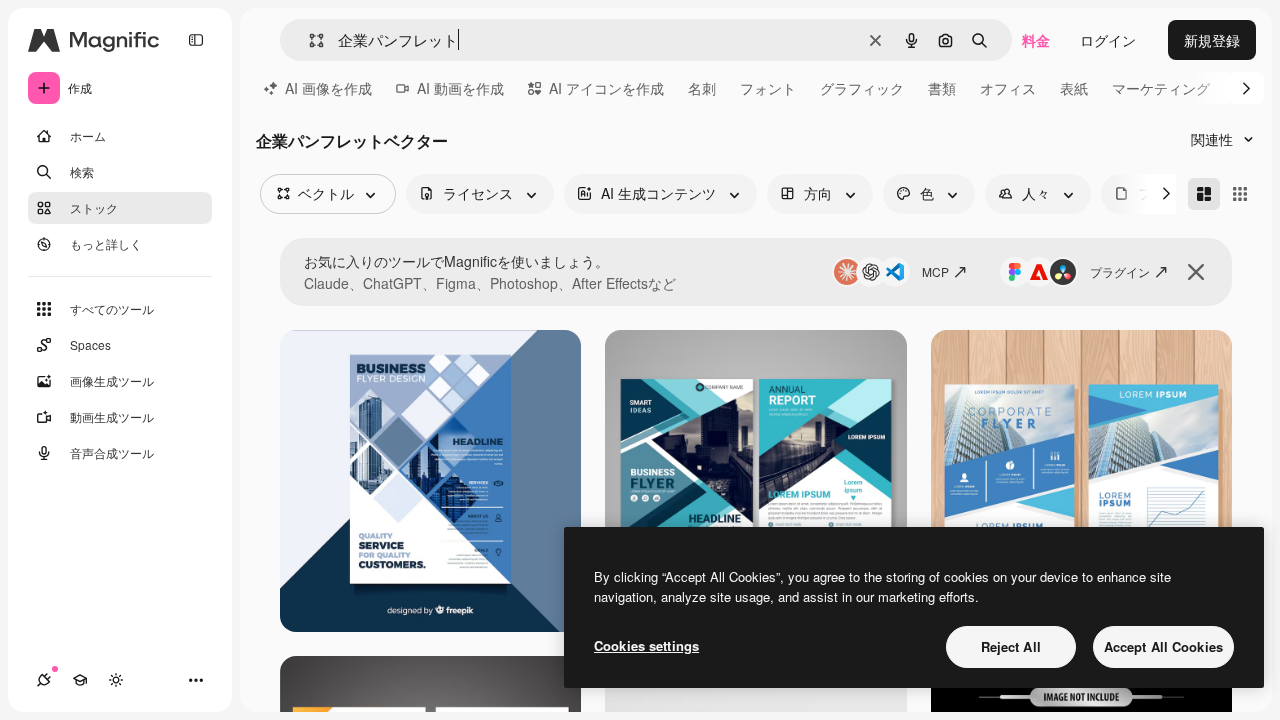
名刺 (702, 88)
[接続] (44, 680)
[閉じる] (1196, 272)
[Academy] (80, 680)
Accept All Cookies (1163, 646)
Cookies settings (646, 645)
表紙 (1074, 88)
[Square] (1240, 194)
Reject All (1011, 646)
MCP (935, 271)
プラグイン (1120, 271)
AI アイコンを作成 (606, 88)
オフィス (1008, 88)
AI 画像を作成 (328, 88)
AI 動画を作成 (460, 88)
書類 (942, 88)
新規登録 (1212, 40)
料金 (1036, 40)
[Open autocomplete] (308, 40)
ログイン (1108, 40)
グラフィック (862, 88)
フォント (768, 88)
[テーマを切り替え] (116, 680)
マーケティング (1161, 88)
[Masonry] (1204, 194)
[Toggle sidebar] (196, 40)
